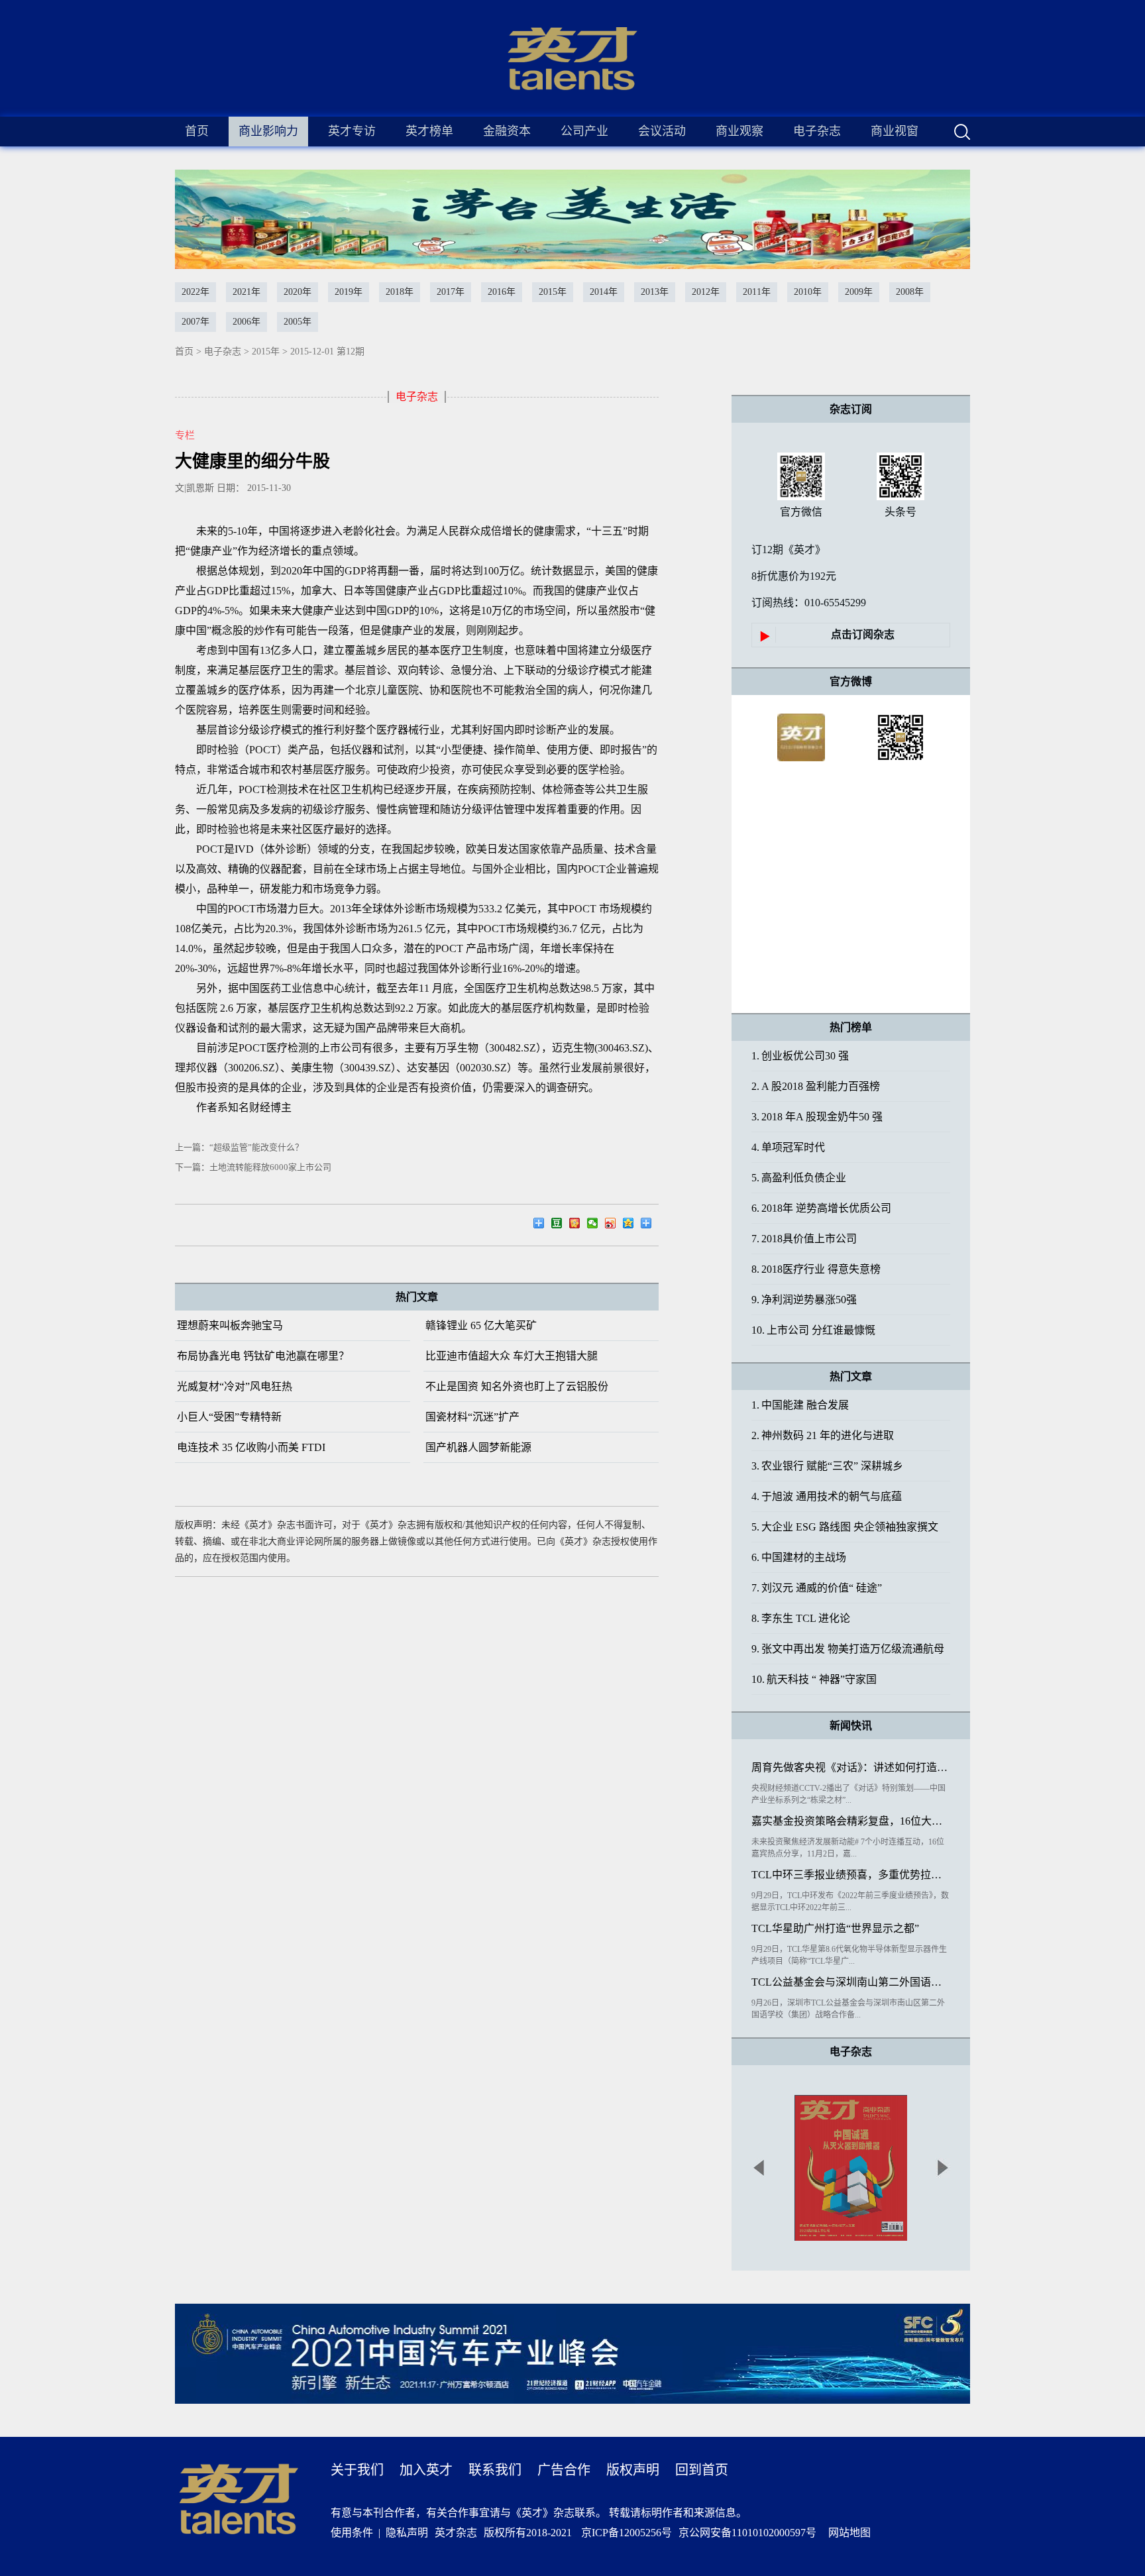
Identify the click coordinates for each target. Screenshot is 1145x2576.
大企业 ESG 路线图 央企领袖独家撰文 (845, 1527)
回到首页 (702, 2470)
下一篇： (253, 1167)
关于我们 (357, 2470)
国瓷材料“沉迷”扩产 (472, 1417)
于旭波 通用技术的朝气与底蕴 (827, 1496)
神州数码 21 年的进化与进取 (823, 1435)
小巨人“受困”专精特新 (229, 1417)
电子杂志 (223, 351)
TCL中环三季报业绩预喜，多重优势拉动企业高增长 (851, 1875)
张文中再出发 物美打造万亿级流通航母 (848, 1649)
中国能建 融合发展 (800, 1405)
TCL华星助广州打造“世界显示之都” (835, 1928)
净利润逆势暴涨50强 (804, 1300)
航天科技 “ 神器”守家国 (814, 1679)
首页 (197, 131)
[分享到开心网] (578, 1225)
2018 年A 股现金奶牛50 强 (817, 1117)
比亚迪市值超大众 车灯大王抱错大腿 (512, 1356)
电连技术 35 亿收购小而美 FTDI (251, 1447)
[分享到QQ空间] (632, 1225)
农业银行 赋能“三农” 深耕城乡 (827, 1466)
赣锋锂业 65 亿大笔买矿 (481, 1325)
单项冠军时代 (788, 1147)
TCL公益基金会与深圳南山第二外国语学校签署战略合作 (851, 1982)
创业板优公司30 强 (800, 1056)
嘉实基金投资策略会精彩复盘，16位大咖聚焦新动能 (851, 1821)
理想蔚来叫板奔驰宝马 (230, 1325)
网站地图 (847, 2533)
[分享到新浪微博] (614, 1225)
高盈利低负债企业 (799, 1178)
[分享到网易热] (542, 1225)
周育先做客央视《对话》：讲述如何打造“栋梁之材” (851, 1767)
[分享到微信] (596, 1225)
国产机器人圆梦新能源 (478, 1447)
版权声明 (633, 2470)
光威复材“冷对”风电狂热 (235, 1386)
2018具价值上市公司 (804, 1239)
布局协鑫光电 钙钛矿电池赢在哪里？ (263, 1356)
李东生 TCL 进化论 (801, 1618)
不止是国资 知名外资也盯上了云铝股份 (517, 1386)
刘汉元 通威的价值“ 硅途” (817, 1588)
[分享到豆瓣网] (560, 1225)
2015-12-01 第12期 (327, 351)
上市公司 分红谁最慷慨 (813, 1330)
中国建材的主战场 (799, 1557)
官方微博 (851, 681)
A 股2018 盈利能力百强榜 (816, 1086)
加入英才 (426, 2470)
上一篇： (239, 1147)
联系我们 (495, 2470)
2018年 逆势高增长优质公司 (821, 1208)
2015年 (266, 351)
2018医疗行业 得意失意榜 (816, 1269)
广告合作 (564, 2470)
